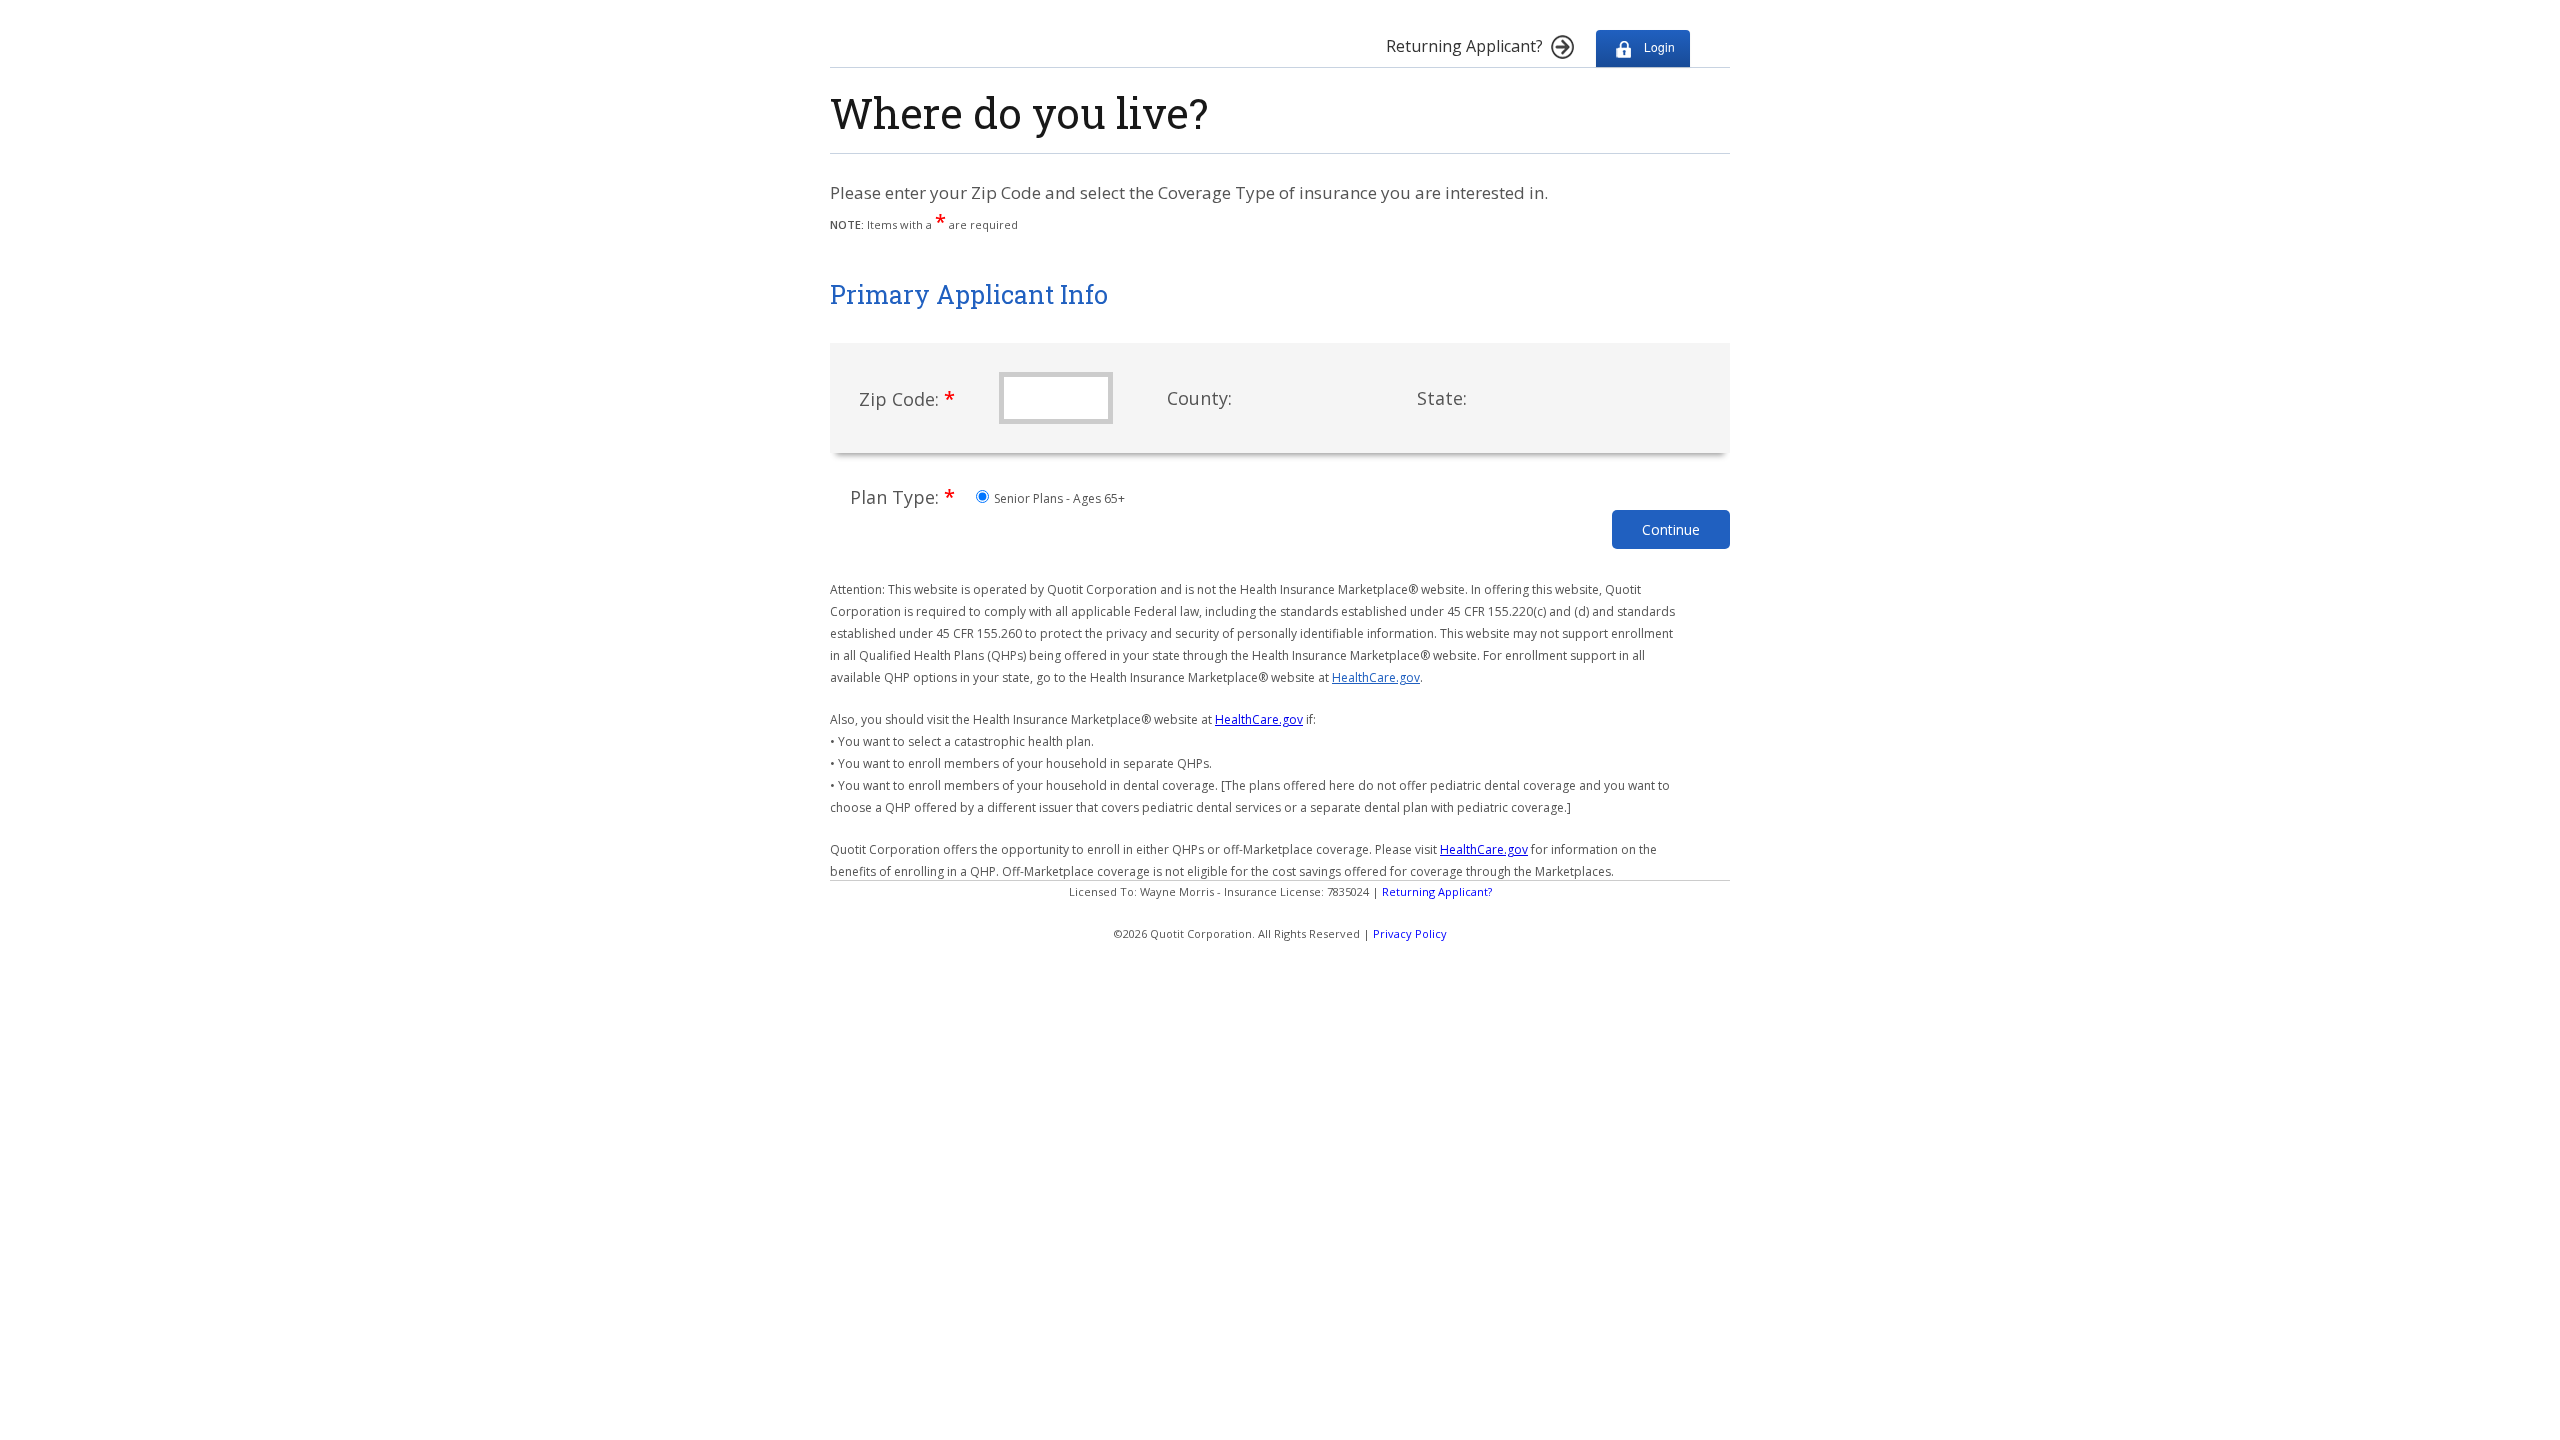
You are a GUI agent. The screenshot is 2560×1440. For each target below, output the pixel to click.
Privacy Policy (1410, 933)
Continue (1671, 529)
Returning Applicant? (1437, 891)
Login (1658, 46)
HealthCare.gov (1376, 677)
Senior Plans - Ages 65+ (1058, 498)
